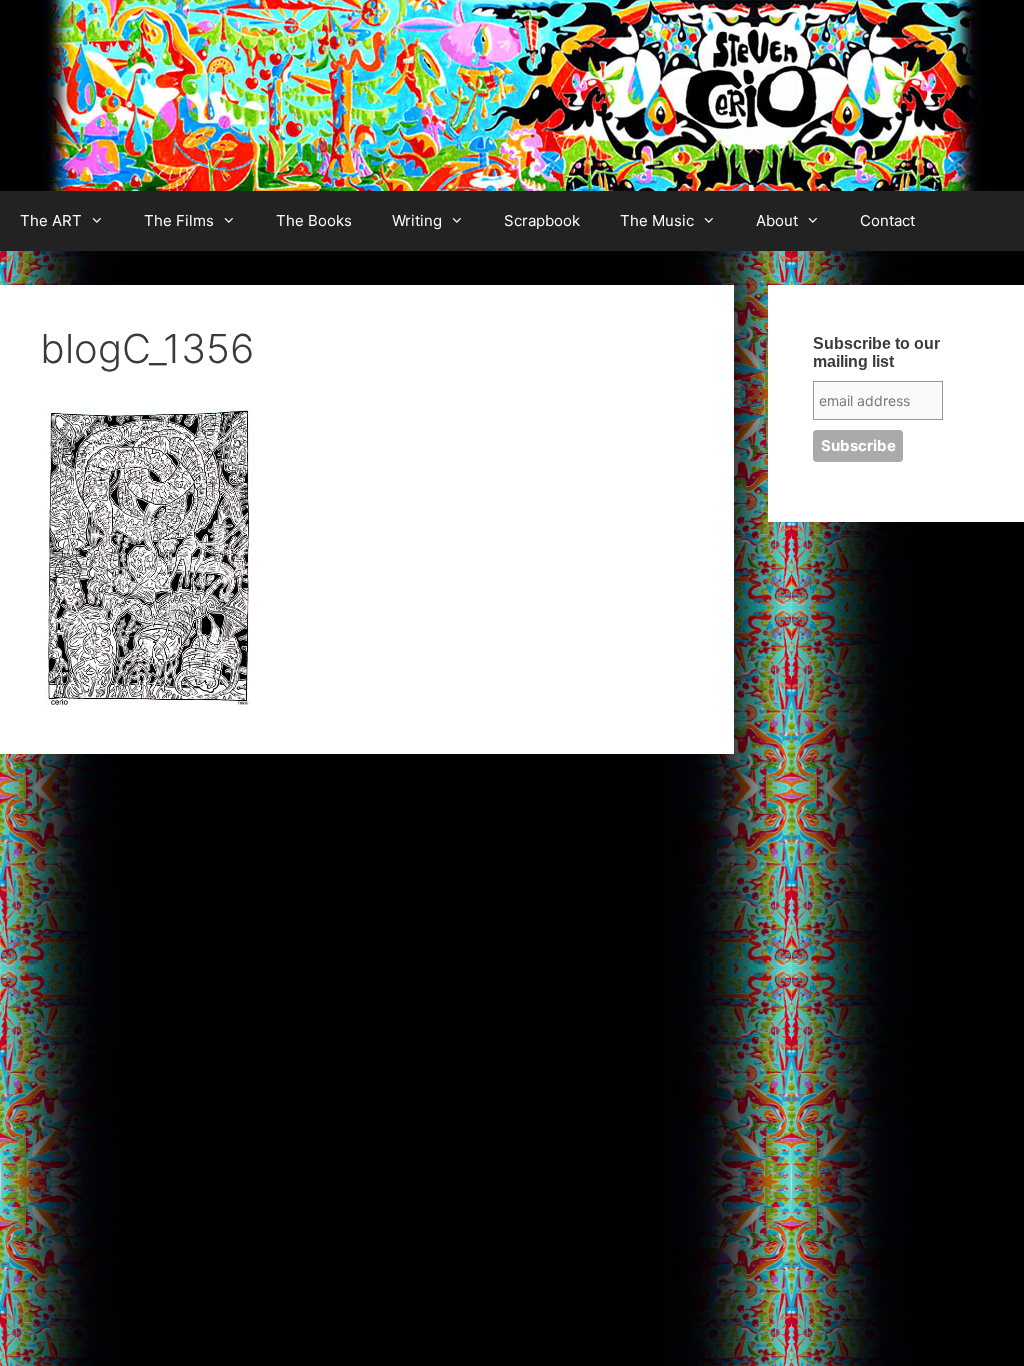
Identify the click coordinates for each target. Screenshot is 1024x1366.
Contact (887, 220)
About (777, 220)
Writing (417, 220)
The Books (314, 220)
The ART (51, 220)
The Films (179, 220)
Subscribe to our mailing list (876, 352)
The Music (657, 220)
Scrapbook (542, 220)
